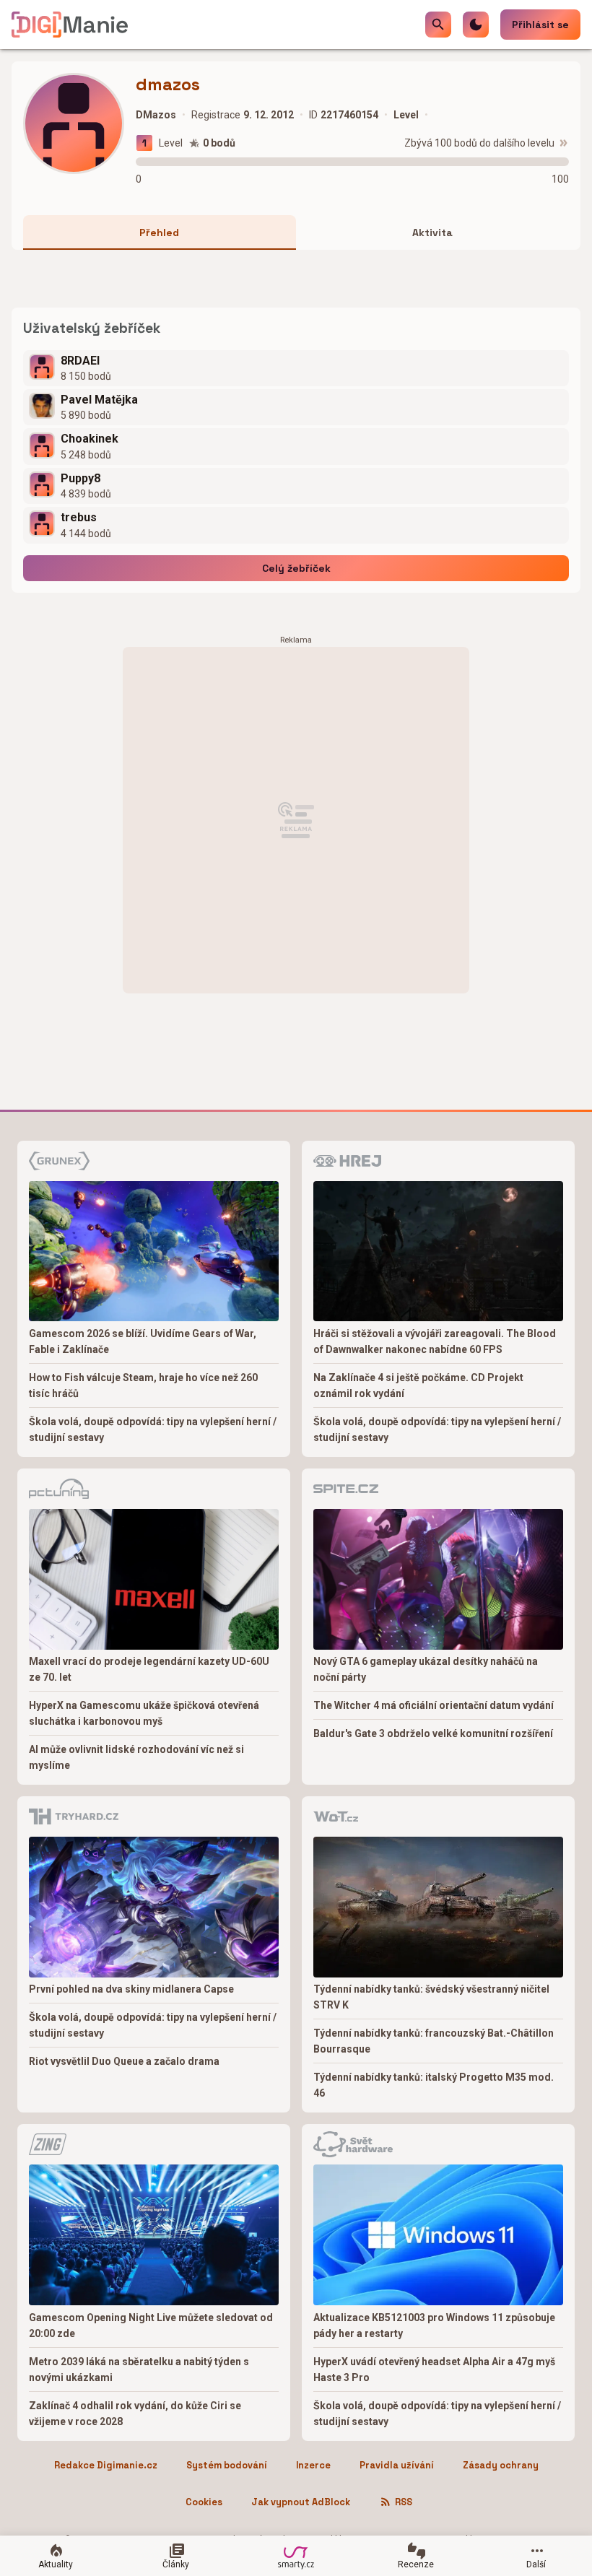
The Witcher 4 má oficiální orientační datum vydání (434, 1705)
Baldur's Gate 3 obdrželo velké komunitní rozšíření (433, 1733)
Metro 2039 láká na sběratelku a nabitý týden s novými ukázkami (139, 2370)
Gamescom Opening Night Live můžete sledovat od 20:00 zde (151, 2325)
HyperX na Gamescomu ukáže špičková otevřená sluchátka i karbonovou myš (144, 1713)
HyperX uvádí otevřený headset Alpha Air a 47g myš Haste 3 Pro (434, 2370)
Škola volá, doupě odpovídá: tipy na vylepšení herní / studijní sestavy (153, 1430)
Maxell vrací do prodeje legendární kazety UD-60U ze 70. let (149, 1669)
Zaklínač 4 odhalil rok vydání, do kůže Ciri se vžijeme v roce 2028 (135, 2414)
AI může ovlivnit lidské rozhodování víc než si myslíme (136, 1757)
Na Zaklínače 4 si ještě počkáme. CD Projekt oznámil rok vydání (418, 1385)
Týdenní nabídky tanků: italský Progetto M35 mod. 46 (434, 2085)
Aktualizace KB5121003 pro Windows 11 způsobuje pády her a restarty (434, 2325)
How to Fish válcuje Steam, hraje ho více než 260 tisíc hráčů (143, 1385)
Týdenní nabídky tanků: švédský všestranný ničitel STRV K (431, 1997)
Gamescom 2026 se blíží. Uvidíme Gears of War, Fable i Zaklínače (143, 1341)
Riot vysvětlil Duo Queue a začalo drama (124, 2061)
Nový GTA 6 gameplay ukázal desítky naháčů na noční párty (426, 1669)
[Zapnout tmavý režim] (476, 25)
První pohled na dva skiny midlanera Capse (131, 1989)
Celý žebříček (296, 568)
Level (171, 143)
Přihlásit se (540, 25)
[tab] (160, 232)
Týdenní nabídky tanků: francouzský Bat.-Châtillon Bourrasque (434, 2041)
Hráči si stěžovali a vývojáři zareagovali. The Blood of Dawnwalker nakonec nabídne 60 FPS (435, 1341)
